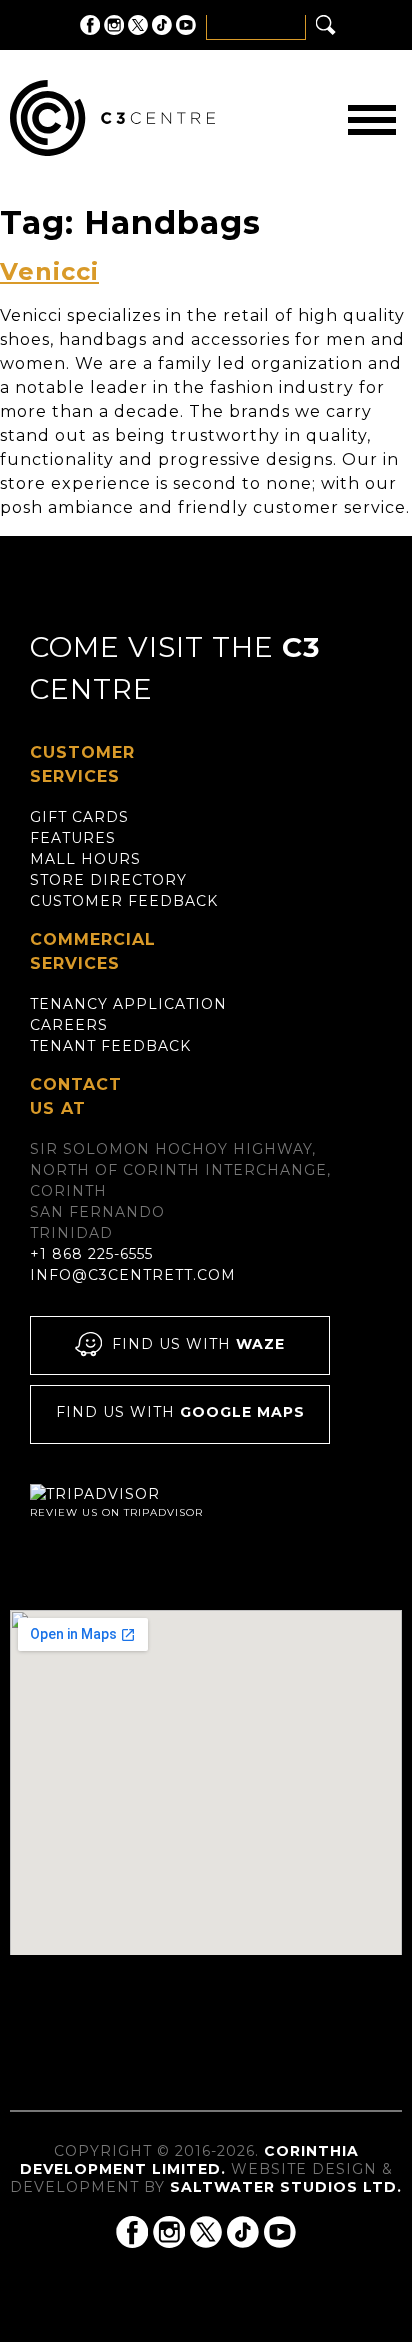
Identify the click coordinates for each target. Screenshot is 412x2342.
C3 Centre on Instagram (114, 25)
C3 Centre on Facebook (90, 25)
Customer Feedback (124, 901)
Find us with (198, 1344)
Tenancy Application (128, 1004)
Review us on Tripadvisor (116, 1512)
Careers (69, 1025)
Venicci (49, 271)
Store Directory (108, 880)
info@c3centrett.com (133, 1275)
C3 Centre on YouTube (186, 25)
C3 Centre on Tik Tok (162, 25)
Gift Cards (79, 817)
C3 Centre (112, 118)
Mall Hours (85, 859)
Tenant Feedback (110, 1046)
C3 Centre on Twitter (138, 25)
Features (73, 838)
